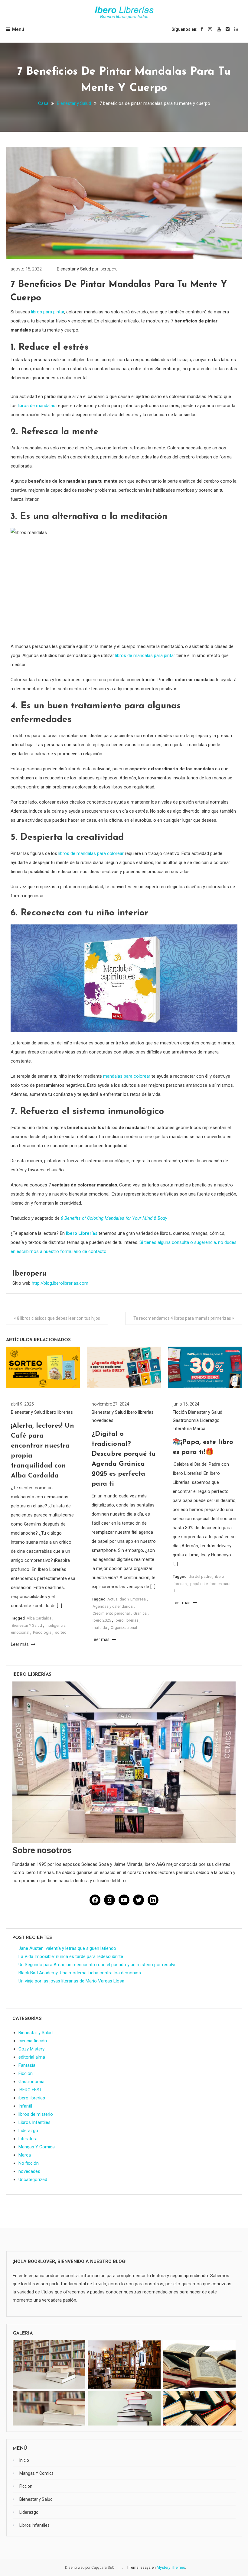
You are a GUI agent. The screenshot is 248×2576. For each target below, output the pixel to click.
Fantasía (27, 2065)
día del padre (200, 1576)
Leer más (20, 1644)
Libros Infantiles (34, 2122)
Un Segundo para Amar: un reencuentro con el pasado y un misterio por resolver (98, 1965)
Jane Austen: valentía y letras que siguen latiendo (67, 1948)
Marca (199, 1429)
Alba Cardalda (39, 1618)
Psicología (42, 1632)
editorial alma (32, 2057)
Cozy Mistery (31, 2049)
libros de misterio (36, 2114)
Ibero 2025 (102, 1620)
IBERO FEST (30, 2090)
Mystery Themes (171, 2567)
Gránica (140, 1613)
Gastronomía (186, 1420)
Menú (18, 29)
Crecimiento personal (111, 1613)
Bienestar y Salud (74, 269)
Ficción (180, 1412)
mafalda (100, 1628)
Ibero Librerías (82, 1233)
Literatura (182, 1429)
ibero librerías (60, 1412)
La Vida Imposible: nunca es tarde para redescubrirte (71, 1956)
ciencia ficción (33, 2041)
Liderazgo (210, 1420)
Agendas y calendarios (113, 1606)
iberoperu (109, 269)
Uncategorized (33, 2180)
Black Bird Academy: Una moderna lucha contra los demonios (80, 1973)
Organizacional (124, 1628)
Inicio (24, 2460)
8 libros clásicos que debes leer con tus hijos (59, 1318)
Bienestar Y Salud (27, 1625)
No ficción (29, 2163)
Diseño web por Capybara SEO (90, 2568)
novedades (103, 1420)
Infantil (25, 2106)
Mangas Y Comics (37, 2147)
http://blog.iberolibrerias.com (60, 1283)
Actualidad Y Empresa (127, 1599)
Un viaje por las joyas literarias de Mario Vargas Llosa (71, 1981)
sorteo (61, 1632)
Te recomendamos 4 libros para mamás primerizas (182, 1318)
